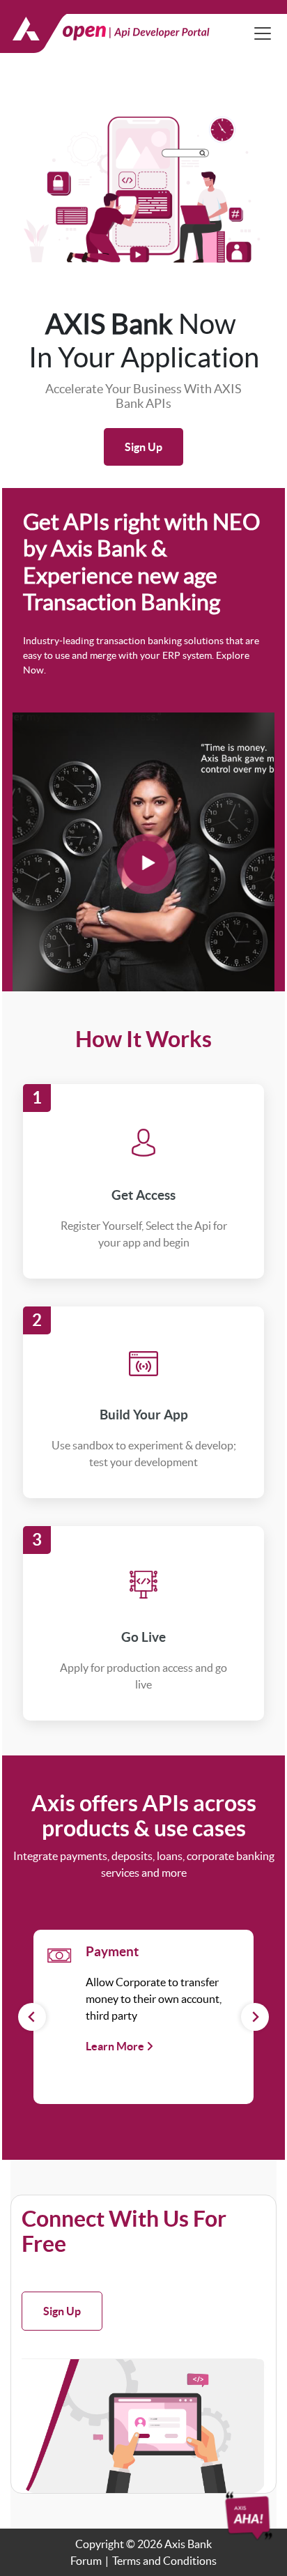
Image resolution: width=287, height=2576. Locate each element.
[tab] (111, 2089)
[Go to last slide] (32, 2017)
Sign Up (143, 447)
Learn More (116, 2046)
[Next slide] (255, 2017)
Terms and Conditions (164, 2561)
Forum (86, 2561)
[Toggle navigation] (263, 33)
